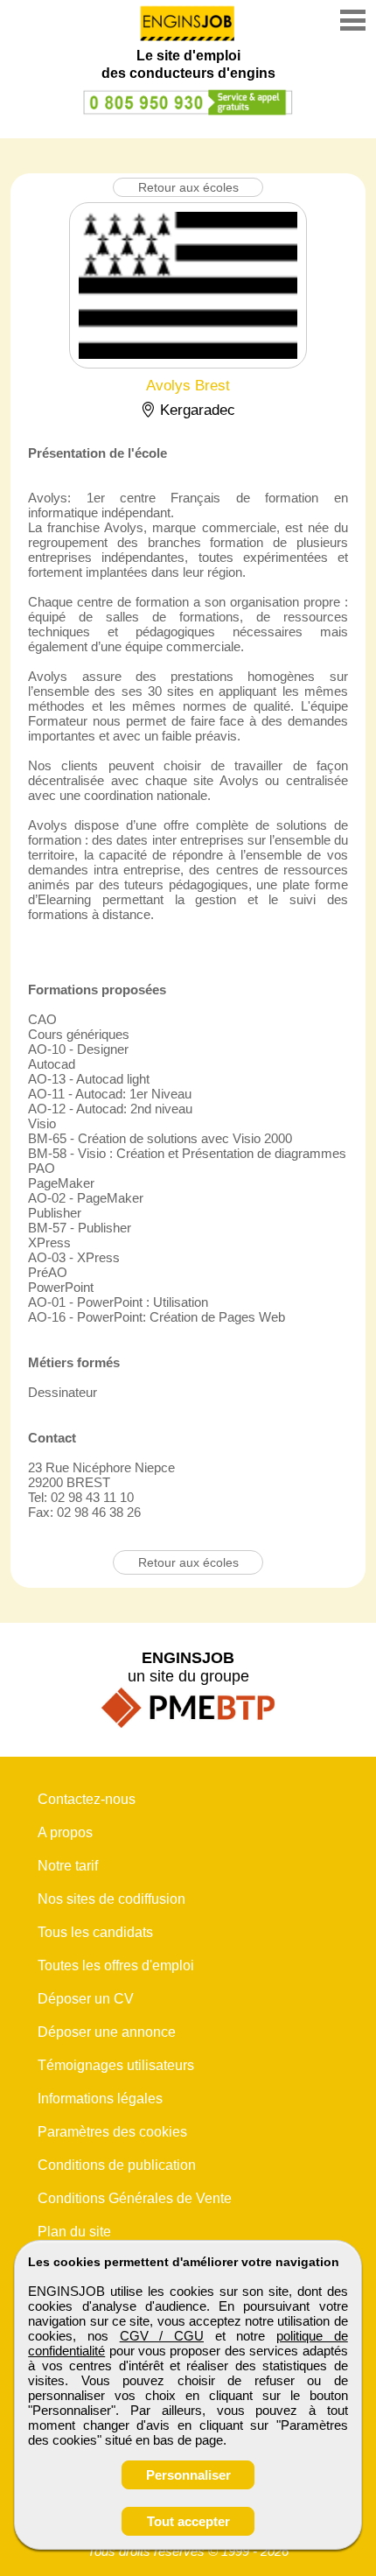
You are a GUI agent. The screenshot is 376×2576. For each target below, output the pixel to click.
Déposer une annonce (107, 2032)
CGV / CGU (162, 2336)
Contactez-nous (87, 1799)
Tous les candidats (95, 1932)
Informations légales (100, 2099)
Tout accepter (188, 2521)
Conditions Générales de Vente (135, 2198)
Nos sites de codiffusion (111, 1899)
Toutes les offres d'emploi (116, 1965)
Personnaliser (188, 2475)
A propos (65, 1832)
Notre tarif (68, 1866)
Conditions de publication (117, 2165)
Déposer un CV (86, 1999)
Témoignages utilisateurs (116, 2065)
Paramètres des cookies (112, 2132)
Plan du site (74, 2232)
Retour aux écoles (188, 187)
